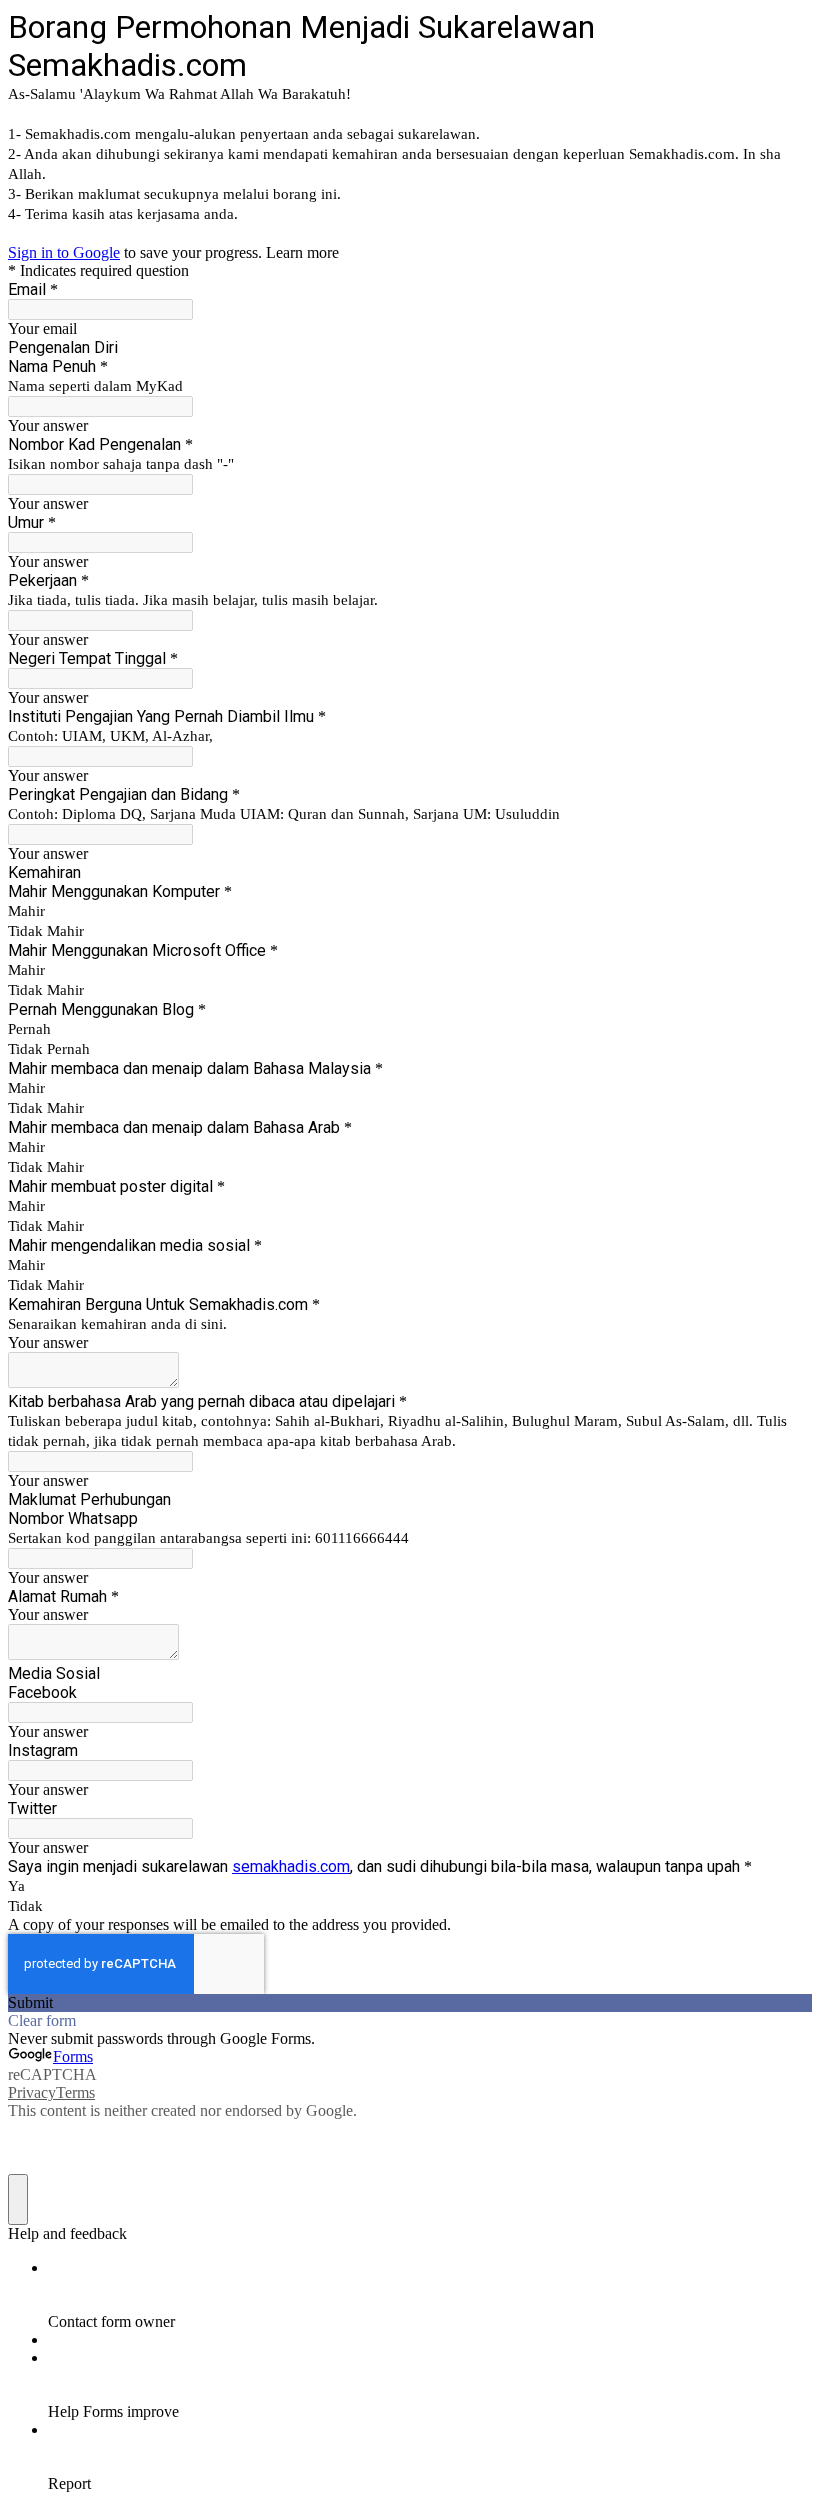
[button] (410, 2003)
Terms (75, 2092)
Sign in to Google (64, 252)
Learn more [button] (302, 252)
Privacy (32, 2092)
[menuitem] (430, 2295)
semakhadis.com (291, 1866)
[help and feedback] (18, 2199)
